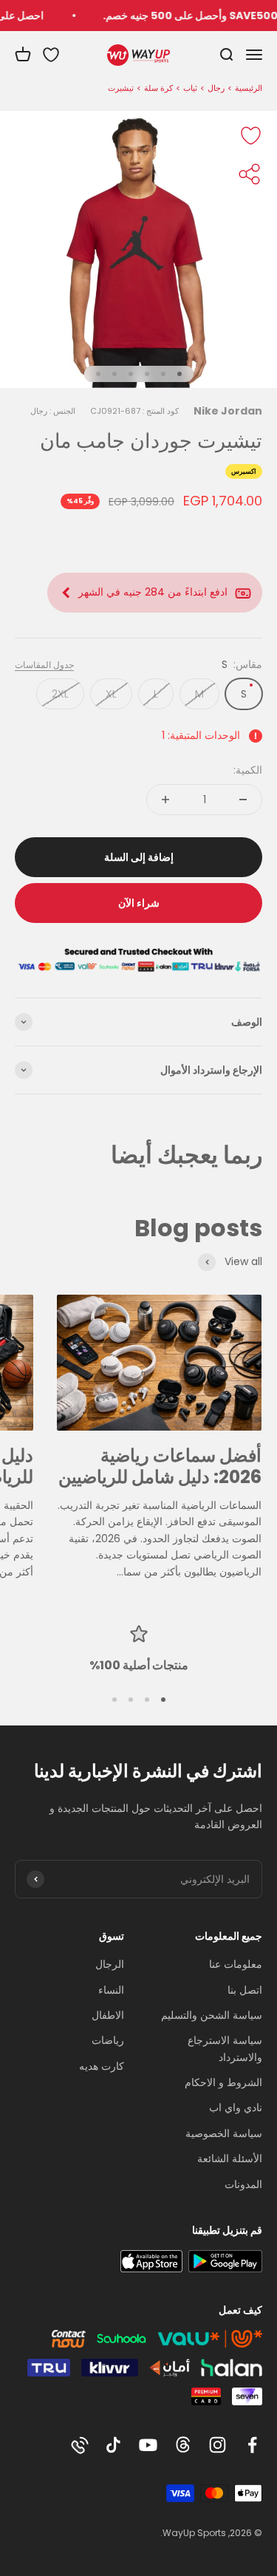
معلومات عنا (236, 1964)
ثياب (190, 88)
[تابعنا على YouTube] (148, 2445)
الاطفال (108, 2015)
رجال (216, 88)
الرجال (110, 1964)
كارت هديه (102, 2066)
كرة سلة (158, 88)
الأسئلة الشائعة (230, 2158)
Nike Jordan (228, 411)
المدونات (243, 2184)
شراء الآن (139, 903)
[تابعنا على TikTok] (113, 2445)
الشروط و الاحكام (223, 2082)
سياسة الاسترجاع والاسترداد (225, 2048)
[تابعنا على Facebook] (252, 2445)
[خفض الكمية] (243, 800)
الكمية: (248, 770)
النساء (111, 1990)
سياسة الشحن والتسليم (212, 2015)
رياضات (108, 2040)
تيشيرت (121, 88)
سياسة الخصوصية (224, 2133)
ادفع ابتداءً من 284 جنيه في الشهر (153, 592)
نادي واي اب (236, 2108)
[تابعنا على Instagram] (218, 2445)
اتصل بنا (245, 1990)
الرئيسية (249, 88)
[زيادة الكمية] (165, 800)
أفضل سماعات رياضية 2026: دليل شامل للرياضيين (160, 1466)
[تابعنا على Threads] (183, 2445)
